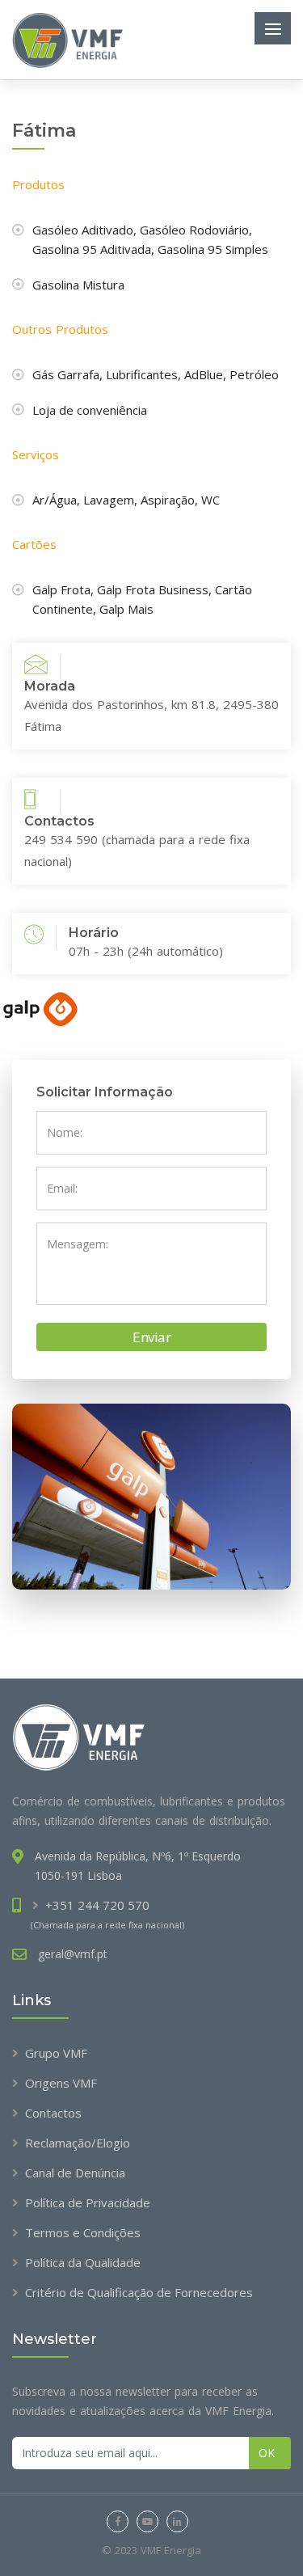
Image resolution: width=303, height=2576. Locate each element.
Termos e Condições (83, 2232)
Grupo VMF (56, 2053)
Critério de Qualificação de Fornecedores (139, 2292)
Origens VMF (61, 2083)
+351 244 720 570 (97, 1905)
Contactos (53, 2113)
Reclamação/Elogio (78, 2143)
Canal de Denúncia (75, 2173)
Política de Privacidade (88, 2202)
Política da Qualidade (83, 2262)
